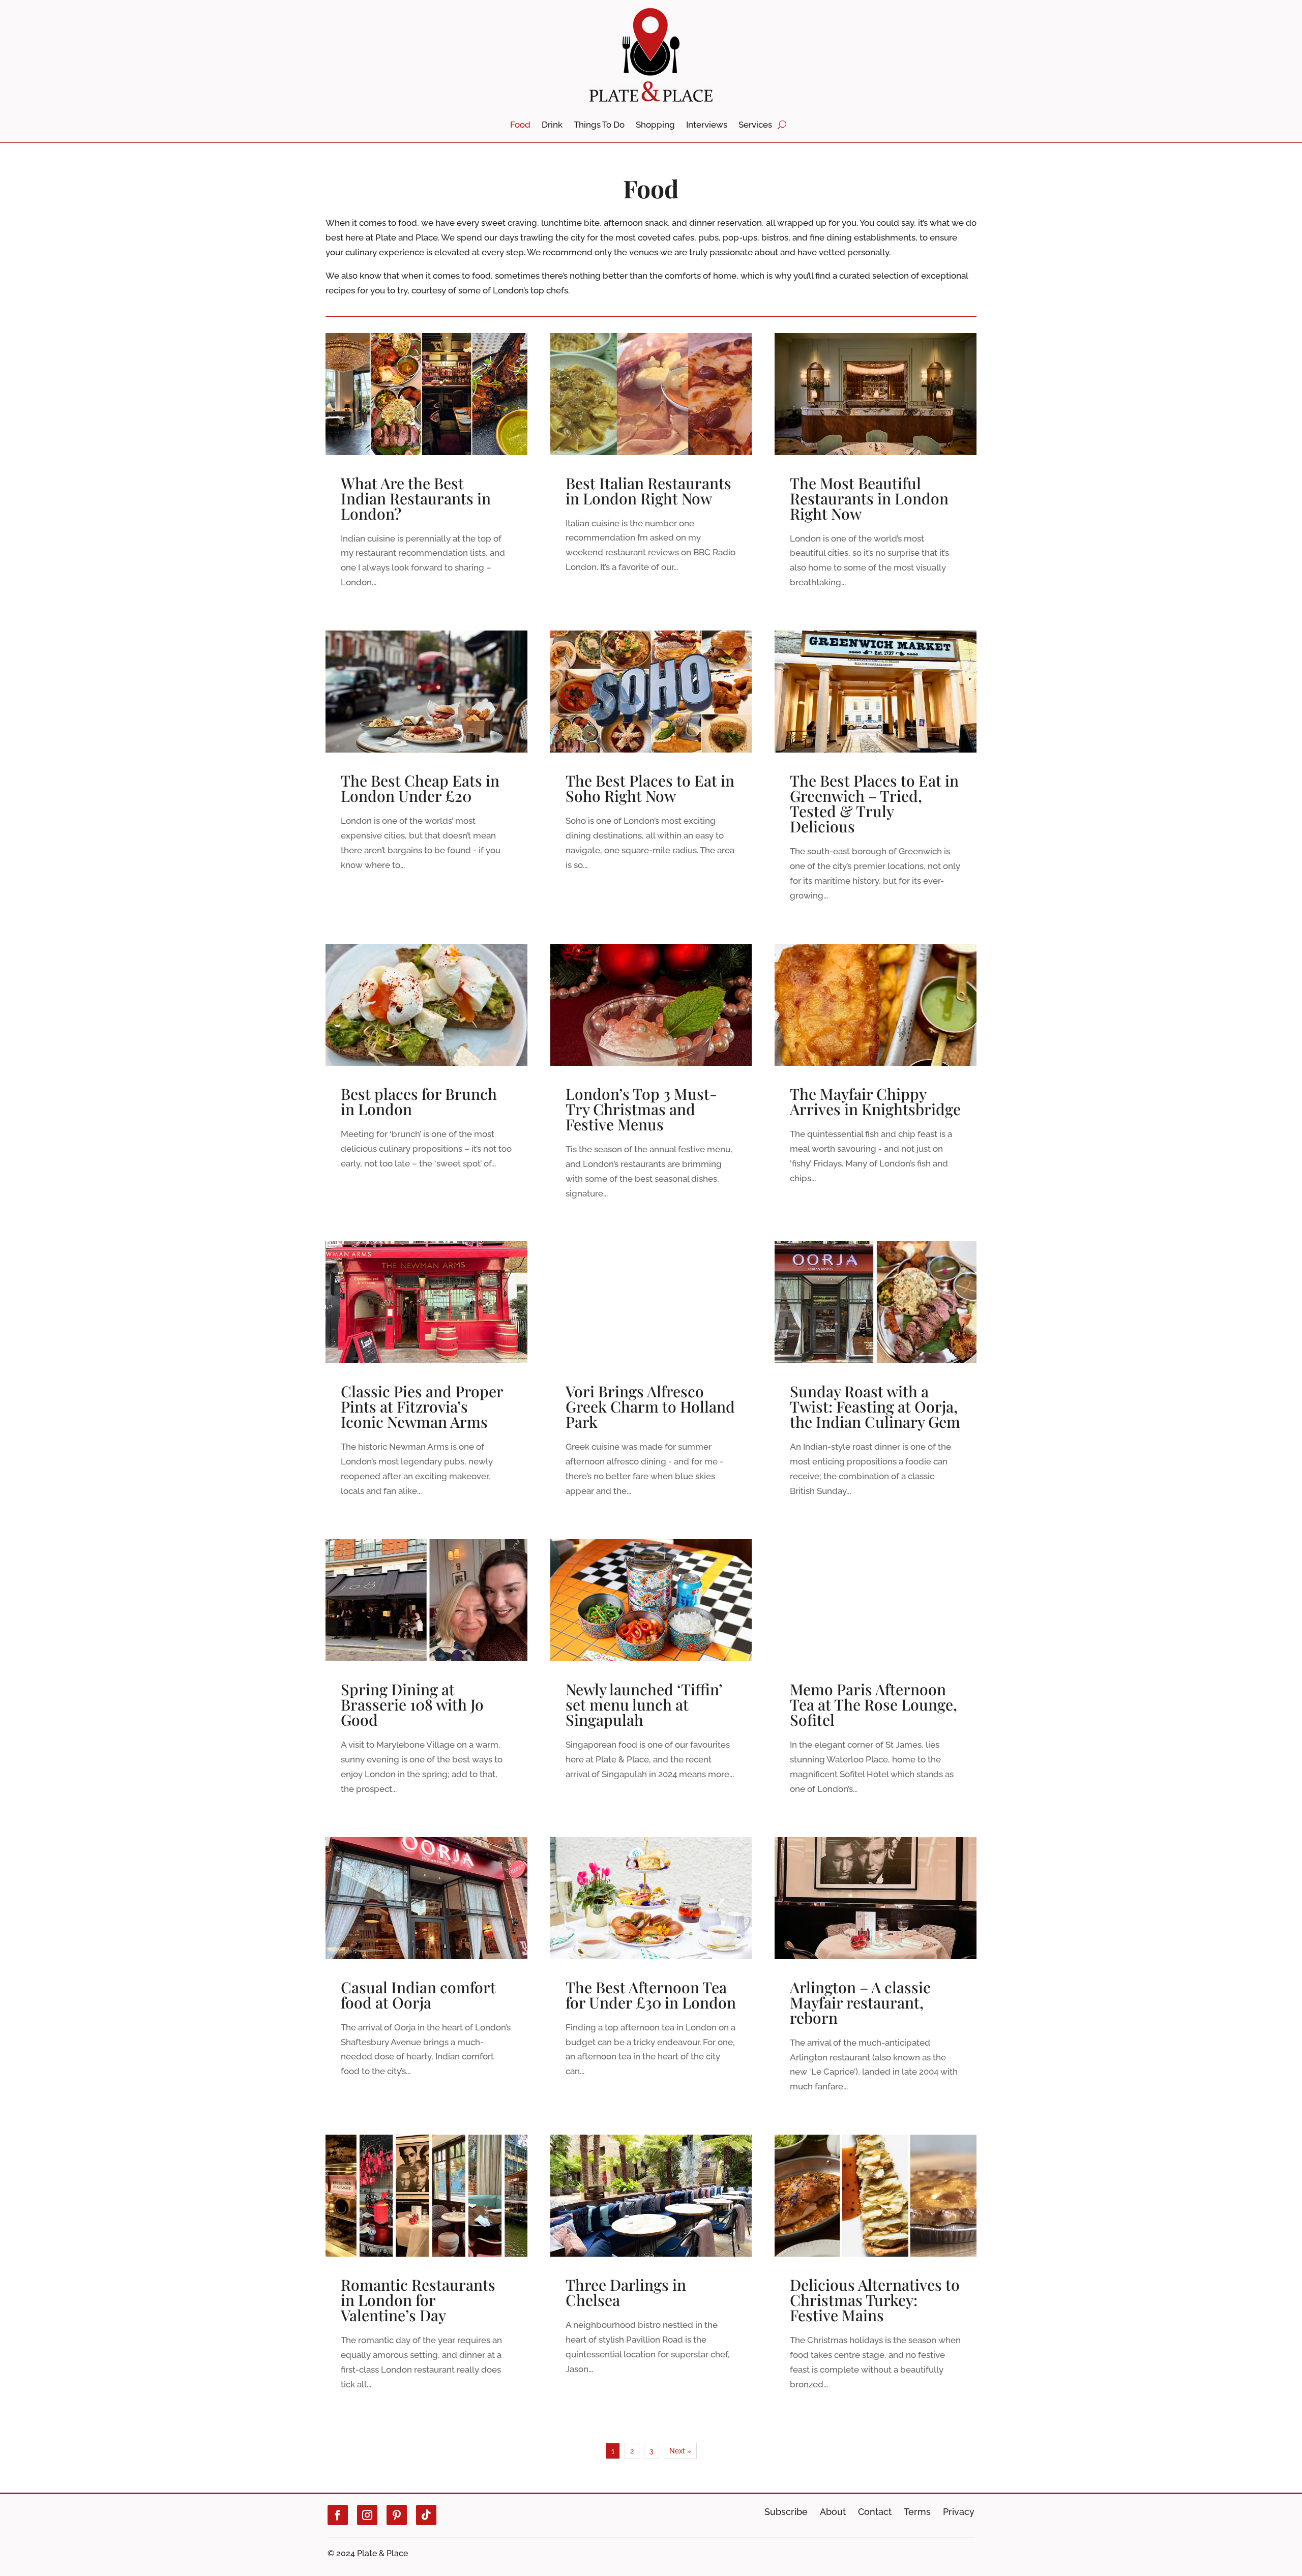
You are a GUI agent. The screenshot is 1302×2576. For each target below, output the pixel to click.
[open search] (782, 125)
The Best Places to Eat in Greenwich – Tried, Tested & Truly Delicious (876, 778)
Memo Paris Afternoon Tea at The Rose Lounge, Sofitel (876, 1679)
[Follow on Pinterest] (397, 2515)
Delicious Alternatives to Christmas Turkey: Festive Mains (876, 2275)
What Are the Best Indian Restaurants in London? (426, 473)
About (833, 2512)
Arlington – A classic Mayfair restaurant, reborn (876, 1977)
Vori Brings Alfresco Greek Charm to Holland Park (651, 1381)
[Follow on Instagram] (367, 2515)
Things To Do (599, 125)
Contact (875, 2512)
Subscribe (786, 2512)
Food (520, 125)
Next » (680, 2451)
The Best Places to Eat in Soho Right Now (651, 778)
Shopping (655, 125)
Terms (917, 2512)
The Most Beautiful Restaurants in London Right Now (876, 473)
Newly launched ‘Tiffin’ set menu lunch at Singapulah (651, 1679)
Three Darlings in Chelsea (651, 2275)
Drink (552, 125)
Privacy (959, 2512)
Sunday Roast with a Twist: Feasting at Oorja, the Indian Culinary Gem (876, 1381)
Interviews (707, 125)
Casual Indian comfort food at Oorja (426, 1977)
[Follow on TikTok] (426, 2515)
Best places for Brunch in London (426, 1084)
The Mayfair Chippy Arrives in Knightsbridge (876, 1084)
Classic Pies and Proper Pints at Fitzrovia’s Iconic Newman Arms (426, 1381)
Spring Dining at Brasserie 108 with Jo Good (426, 1679)
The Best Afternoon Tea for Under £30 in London (651, 1977)
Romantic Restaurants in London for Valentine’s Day (426, 2275)
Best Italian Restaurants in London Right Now (651, 473)
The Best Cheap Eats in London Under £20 (426, 778)
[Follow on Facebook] (338, 2515)
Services (755, 125)
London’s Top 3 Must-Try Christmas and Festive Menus (651, 1084)
